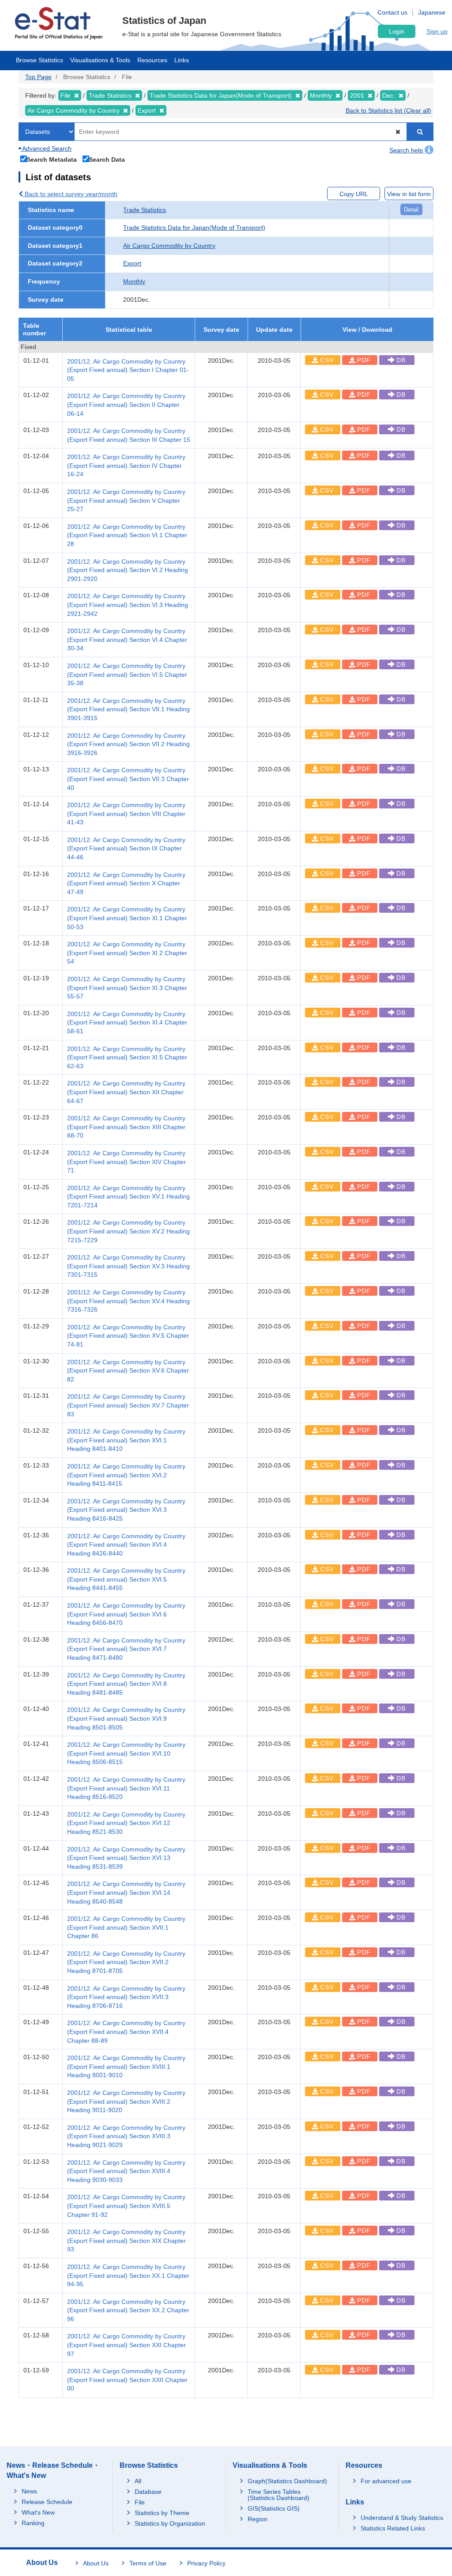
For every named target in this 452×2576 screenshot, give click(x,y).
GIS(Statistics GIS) (274, 2508)
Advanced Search (46, 148)
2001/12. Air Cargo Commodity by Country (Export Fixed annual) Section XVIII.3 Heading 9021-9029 (126, 2136)
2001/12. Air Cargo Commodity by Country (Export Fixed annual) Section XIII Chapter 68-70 (126, 1127)
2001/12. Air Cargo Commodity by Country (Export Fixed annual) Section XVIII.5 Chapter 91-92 (126, 2206)
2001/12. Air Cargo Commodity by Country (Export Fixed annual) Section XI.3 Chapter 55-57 (127, 988)
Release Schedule (47, 2502)
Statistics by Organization (170, 2523)
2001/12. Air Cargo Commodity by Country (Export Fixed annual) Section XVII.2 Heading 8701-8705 (126, 1962)
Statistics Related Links (393, 2528)
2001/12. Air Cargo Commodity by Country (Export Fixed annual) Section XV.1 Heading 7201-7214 (128, 1197)
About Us (96, 2563)
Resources (152, 60)
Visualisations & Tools (100, 60)
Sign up (437, 31)
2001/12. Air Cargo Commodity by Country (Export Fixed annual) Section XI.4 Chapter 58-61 (127, 1022)
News (29, 2491)
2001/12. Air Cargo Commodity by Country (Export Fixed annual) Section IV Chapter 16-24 (126, 465)
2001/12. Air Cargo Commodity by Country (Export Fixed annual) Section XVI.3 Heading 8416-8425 (126, 1510)
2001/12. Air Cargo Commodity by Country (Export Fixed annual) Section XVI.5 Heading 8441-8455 (126, 1579)
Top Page (38, 77)
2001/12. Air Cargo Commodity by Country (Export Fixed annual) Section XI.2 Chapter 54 (127, 953)
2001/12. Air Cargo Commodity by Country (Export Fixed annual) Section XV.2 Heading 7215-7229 (128, 1231)
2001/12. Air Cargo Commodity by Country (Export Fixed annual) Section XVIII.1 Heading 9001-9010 (126, 2066)
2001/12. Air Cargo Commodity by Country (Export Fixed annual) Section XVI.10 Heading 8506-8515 (126, 1753)
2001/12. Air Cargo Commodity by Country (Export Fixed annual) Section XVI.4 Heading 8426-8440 (126, 1545)
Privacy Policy (206, 2563)
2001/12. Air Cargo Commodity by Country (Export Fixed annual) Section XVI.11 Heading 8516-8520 (126, 1788)
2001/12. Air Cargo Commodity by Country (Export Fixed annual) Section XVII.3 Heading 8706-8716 (126, 1997)
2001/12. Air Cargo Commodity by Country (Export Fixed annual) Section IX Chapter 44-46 (126, 848)
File (140, 2502)
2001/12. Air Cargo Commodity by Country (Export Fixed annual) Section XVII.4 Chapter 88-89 (126, 2032)
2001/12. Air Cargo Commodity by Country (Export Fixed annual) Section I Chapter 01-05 (128, 370)
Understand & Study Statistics (402, 2518)
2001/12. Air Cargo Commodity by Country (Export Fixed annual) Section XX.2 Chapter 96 (128, 2310)
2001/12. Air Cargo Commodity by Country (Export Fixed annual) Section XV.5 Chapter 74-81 (128, 1336)
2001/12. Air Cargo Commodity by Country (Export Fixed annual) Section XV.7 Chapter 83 (128, 1405)
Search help (407, 150)
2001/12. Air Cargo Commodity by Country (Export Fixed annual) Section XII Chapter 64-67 (126, 1092)
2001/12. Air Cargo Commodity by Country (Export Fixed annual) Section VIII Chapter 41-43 (126, 814)
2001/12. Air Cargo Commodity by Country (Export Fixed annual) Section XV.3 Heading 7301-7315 (128, 1266)
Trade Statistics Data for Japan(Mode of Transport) (194, 228)
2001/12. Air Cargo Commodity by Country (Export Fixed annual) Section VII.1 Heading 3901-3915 (128, 709)
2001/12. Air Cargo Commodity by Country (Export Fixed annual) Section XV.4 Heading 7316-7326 (128, 1301)
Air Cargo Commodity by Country (169, 246)
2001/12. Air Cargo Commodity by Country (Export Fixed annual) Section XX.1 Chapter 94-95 (128, 2275)
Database (148, 2492)
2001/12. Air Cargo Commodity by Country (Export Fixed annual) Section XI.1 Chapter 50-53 (127, 918)
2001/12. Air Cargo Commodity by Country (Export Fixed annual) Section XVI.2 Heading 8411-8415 (126, 1475)
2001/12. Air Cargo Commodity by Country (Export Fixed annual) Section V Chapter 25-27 (126, 500)
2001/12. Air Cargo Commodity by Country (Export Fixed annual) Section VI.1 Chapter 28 (127, 535)
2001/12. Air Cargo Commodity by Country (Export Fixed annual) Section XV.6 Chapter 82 (128, 1371)
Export (132, 263)
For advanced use (386, 2481)
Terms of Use (148, 2563)
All (138, 2481)
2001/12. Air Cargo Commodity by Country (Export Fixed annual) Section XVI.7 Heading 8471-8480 (126, 1649)
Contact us (392, 12)
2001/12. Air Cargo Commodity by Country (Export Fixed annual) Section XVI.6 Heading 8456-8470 (126, 1614)
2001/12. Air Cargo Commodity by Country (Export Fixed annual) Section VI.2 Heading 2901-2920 (128, 570)
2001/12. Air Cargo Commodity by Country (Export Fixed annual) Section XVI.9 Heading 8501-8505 (126, 1718)
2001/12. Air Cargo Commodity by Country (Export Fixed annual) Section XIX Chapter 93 (126, 2240)
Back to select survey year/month (70, 194)
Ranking (33, 2523)
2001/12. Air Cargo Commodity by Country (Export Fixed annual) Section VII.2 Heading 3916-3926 (128, 744)
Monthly (134, 281)
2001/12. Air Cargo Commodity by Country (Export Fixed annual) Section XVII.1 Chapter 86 (126, 1927)
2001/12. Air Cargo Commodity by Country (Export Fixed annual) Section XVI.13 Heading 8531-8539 (126, 1858)
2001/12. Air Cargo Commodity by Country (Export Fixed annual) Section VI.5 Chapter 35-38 (127, 674)
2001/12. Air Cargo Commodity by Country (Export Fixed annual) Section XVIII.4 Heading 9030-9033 (126, 2171)
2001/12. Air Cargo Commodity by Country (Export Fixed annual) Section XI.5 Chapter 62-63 (127, 1057)
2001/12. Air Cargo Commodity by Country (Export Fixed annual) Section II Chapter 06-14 (126, 404)
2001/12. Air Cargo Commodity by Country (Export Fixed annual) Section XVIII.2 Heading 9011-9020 (126, 2101)
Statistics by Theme (162, 2513)
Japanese (432, 12)
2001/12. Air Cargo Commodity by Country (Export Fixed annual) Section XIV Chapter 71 (126, 1162)
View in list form (409, 194)
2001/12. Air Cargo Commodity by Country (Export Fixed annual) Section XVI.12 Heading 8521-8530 (126, 1823)
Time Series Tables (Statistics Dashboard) (279, 2495)
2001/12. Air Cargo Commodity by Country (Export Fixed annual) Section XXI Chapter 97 (126, 2345)
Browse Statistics (40, 60)
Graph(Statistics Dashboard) (287, 2481)
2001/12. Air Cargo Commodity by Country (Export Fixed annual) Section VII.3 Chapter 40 (128, 779)
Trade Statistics (145, 210)
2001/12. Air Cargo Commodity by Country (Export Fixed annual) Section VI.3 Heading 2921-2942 (128, 605)
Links (182, 60)
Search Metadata (52, 159)
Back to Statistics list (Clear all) (388, 110)
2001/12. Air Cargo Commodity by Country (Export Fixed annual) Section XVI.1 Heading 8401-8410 (126, 1440)
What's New (38, 2512)
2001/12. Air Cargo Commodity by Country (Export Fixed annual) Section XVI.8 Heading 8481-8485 (126, 1684)
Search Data (107, 159)
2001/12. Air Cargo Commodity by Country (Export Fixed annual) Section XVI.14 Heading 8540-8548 (126, 1892)
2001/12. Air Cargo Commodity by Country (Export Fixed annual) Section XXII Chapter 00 (127, 2380)
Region (258, 2519)
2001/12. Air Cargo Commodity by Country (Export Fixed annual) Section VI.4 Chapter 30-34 (127, 639)
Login (397, 31)
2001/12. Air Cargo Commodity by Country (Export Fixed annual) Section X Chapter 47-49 (126, 883)
